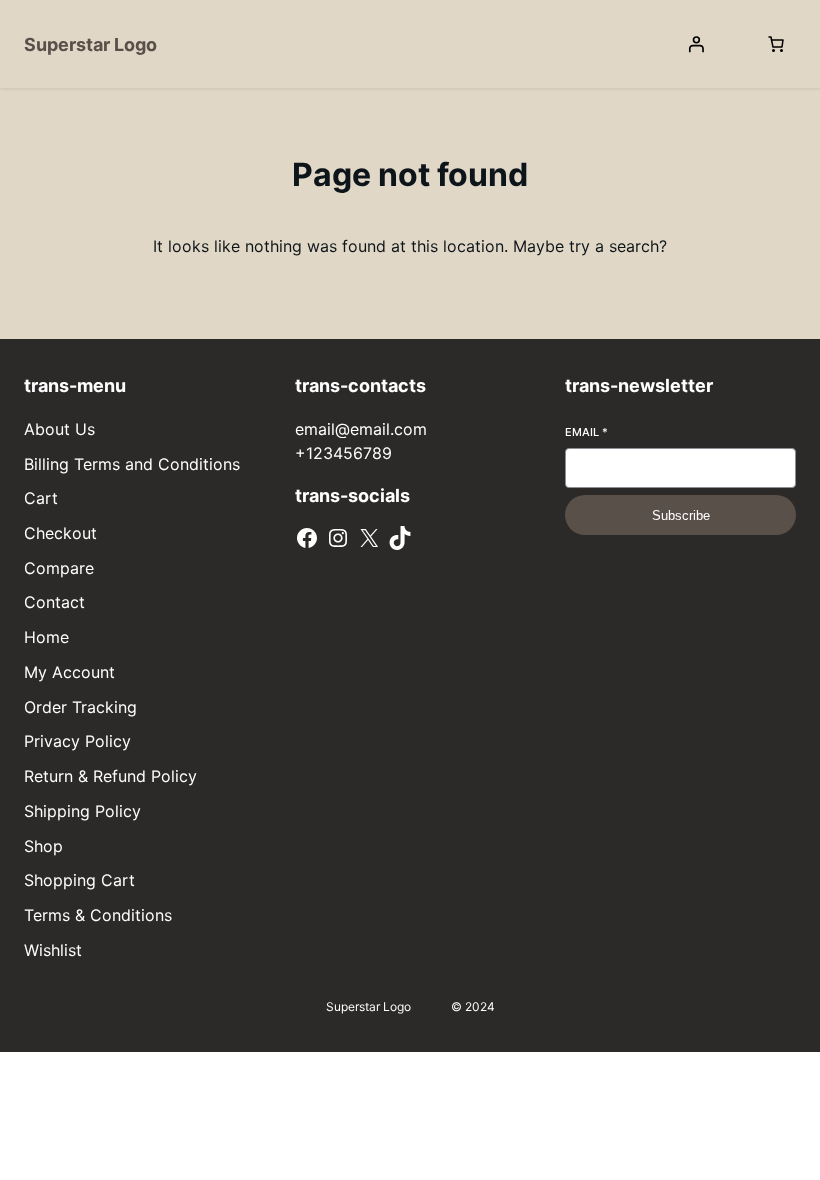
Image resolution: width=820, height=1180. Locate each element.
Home (46, 637)
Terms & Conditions (98, 915)
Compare (59, 568)
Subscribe (681, 515)
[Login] (696, 44)
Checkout (60, 533)
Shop (43, 846)
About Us (59, 429)
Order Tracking (80, 707)
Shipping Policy (82, 811)
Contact (54, 602)
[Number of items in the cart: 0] (776, 44)
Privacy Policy (77, 741)
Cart (41, 498)
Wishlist (53, 950)
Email (586, 432)
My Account (69, 672)
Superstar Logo (90, 44)
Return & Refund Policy (110, 776)
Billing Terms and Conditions (132, 464)
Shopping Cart (79, 880)
